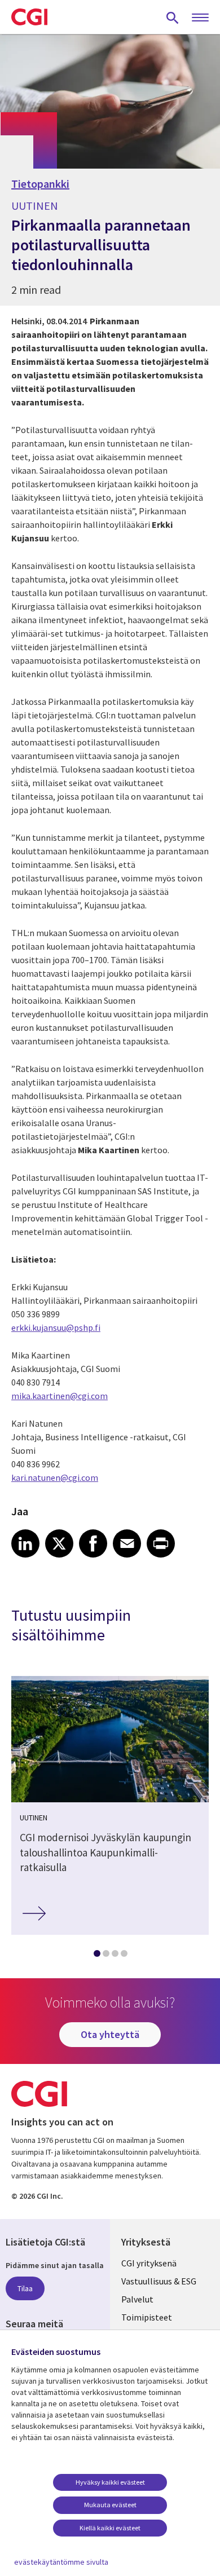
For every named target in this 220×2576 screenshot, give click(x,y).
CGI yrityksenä (149, 2263)
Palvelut (137, 2299)
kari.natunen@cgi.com (55, 1477)
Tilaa (25, 2288)
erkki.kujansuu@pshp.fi (56, 1327)
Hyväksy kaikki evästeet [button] (110, 2482)
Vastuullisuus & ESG (159, 2281)
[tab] (96, 1956)
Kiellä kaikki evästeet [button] (110, 2528)
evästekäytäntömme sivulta (61, 2562)
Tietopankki (40, 184)
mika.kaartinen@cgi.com (60, 1396)
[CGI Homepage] (29, 17)
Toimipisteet (147, 2317)
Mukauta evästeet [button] (110, 2505)
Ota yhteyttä (110, 2034)
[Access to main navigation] (200, 18)
